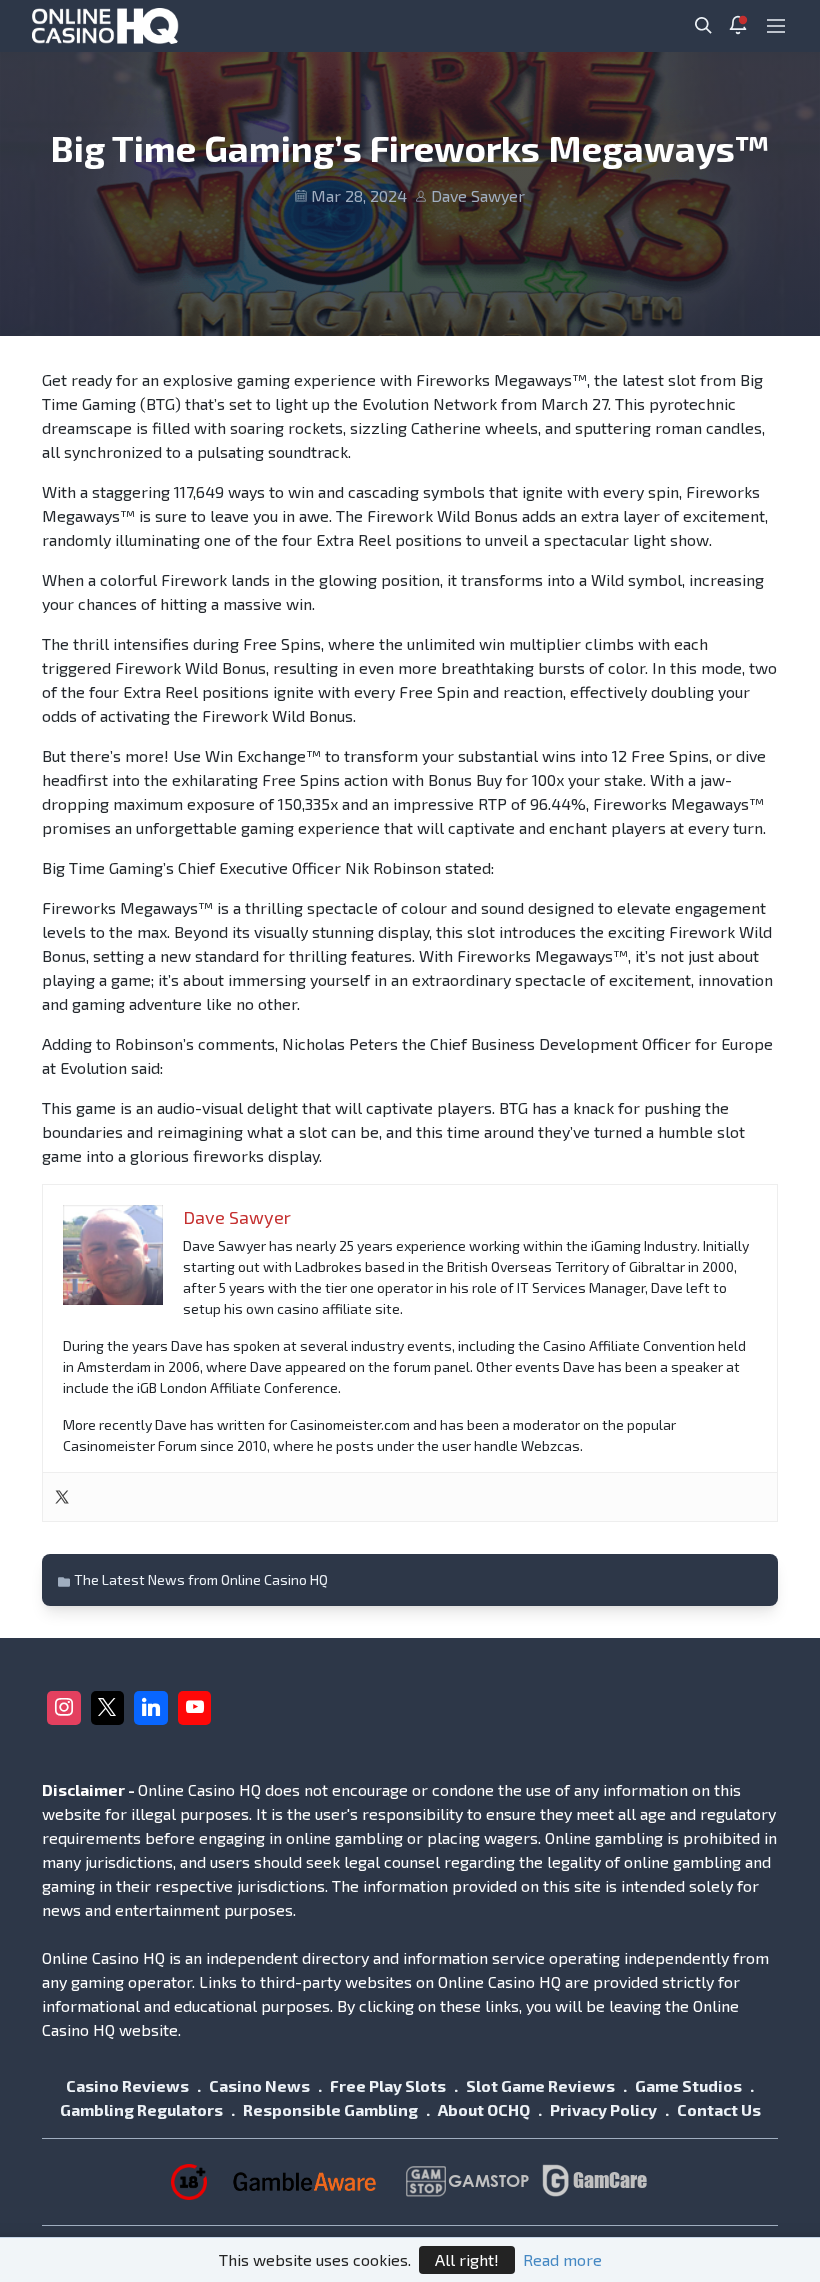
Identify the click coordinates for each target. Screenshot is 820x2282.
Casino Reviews (127, 2085)
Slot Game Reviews (540, 2085)
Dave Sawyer (478, 195)
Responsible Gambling (330, 2109)
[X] (108, 1708)
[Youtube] (195, 1708)
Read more (562, 2259)
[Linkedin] (151, 1708)
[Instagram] (64, 1708)
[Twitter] (62, 1497)
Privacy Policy (603, 2109)
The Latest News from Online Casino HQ (201, 1579)
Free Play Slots (388, 2085)
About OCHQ (484, 2109)
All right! (467, 2259)
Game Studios (688, 2085)
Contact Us (719, 2109)
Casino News (259, 2085)
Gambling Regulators (141, 2109)
